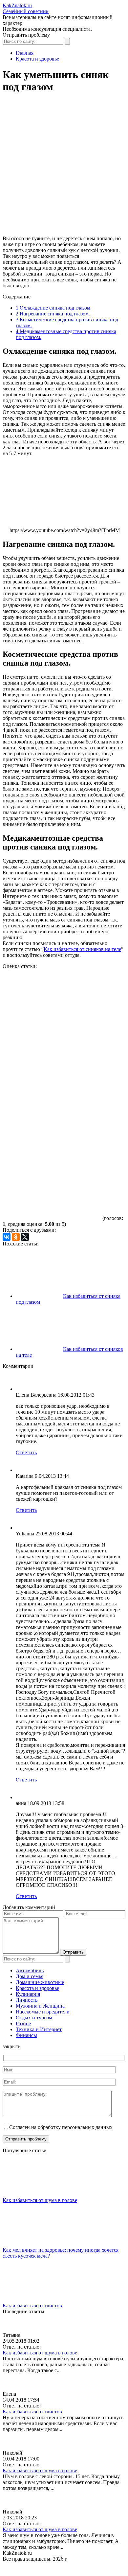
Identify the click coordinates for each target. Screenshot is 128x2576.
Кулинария (28, 1994)
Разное (23, 2023)
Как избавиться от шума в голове (40, 2200)
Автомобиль (30, 1970)
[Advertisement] (64, 167)
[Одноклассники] (16, 1237)
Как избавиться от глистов (32, 2306)
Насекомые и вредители (43, 2012)
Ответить (26, 1452)
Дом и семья (30, 1976)
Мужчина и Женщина (40, 2006)
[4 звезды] (52, 1145)
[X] (25, 1237)
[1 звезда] (52, 994)
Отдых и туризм (34, 2018)
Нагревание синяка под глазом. (53, 314)
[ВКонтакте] (7, 1237)
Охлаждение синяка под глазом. (54, 308)
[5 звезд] (52, 1195)
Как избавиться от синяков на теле (82, 949)
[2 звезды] (52, 1044)
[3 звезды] (52, 1095)
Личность (27, 2000)
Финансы (26, 2035)
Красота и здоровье (37, 1988)
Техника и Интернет (39, 2029)
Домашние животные (40, 1982)
